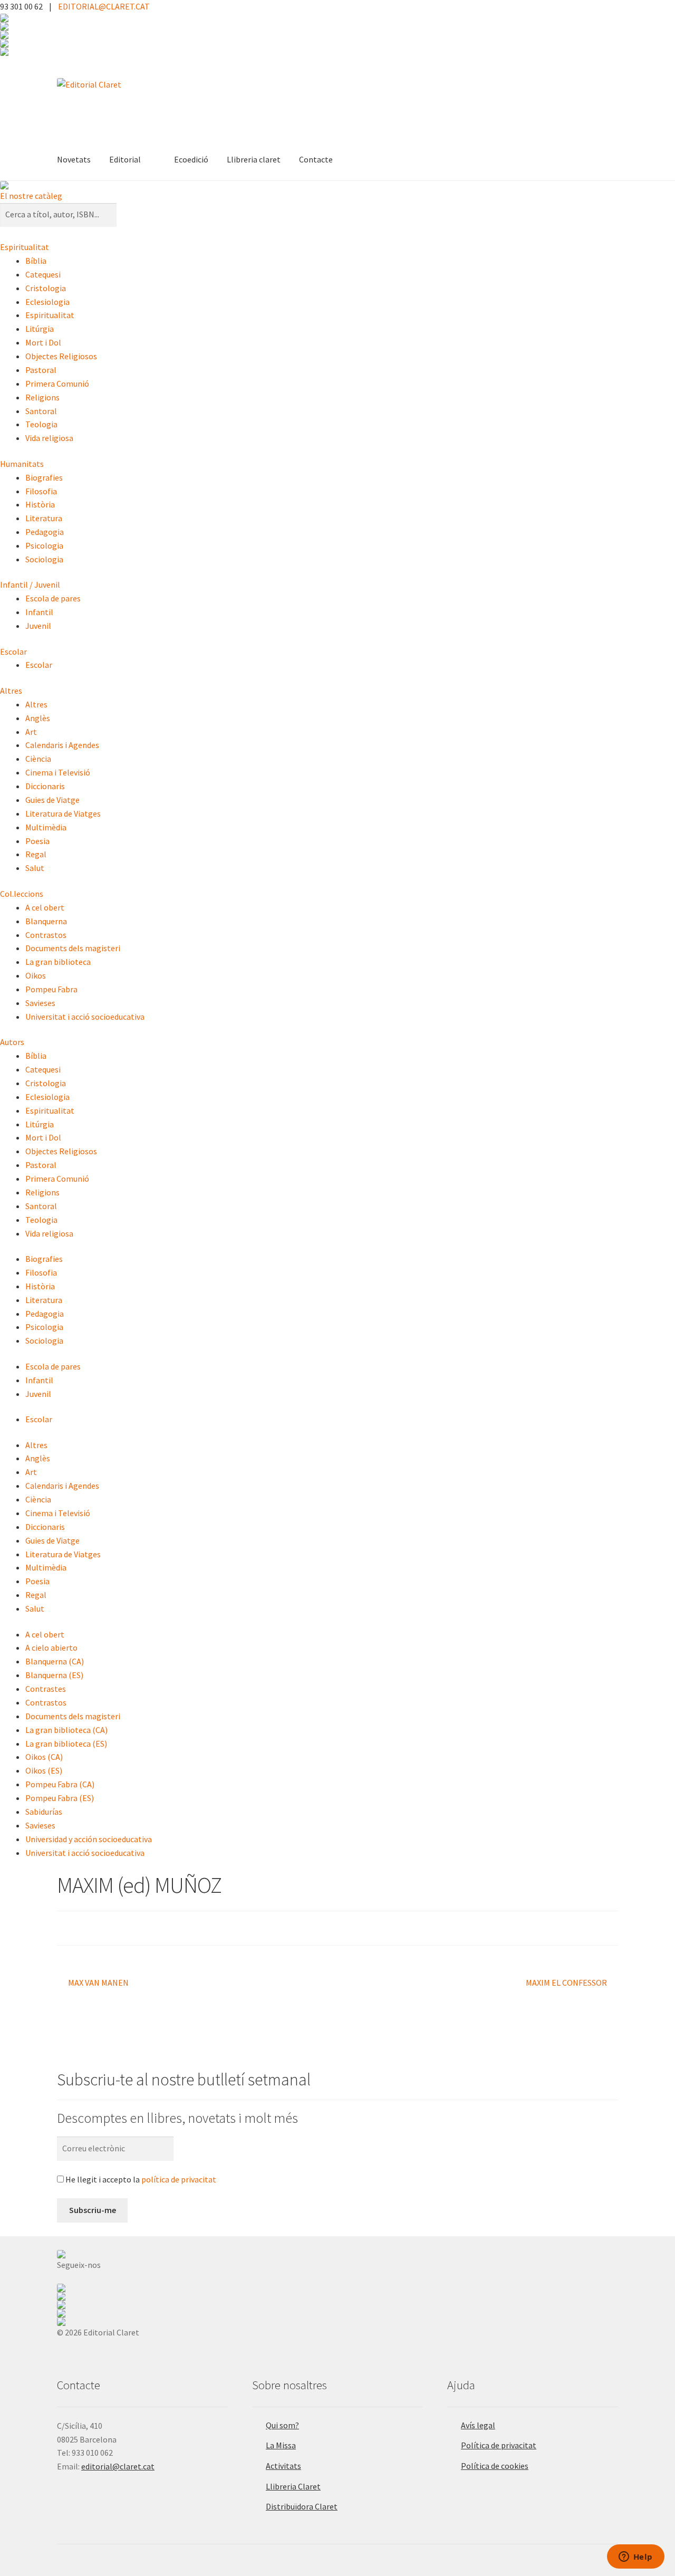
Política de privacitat (499, 2445)
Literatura (44, 518)
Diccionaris (45, 786)
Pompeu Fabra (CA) (60, 1784)
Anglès (38, 718)
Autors (12, 1042)
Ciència (38, 759)
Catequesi (43, 274)
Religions (42, 397)
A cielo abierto (51, 1648)
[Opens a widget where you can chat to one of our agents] (635, 2558)
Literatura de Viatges (63, 813)
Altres (11, 691)
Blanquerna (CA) (55, 1661)
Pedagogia (45, 532)
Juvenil (38, 626)
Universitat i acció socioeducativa (85, 1017)
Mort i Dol (43, 342)
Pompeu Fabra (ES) (60, 1798)
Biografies (44, 477)
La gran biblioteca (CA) (66, 1730)
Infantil (39, 612)
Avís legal (478, 2425)
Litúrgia (40, 329)
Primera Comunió (57, 384)
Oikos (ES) (44, 1770)
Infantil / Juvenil (30, 585)
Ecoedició (191, 159)
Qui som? (282, 2425)
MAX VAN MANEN (98, 1983)
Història (40, 504)
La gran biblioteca (58, 962)
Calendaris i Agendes (62, 745)
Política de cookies (495, 2466)
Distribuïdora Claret (302, 2506)
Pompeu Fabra (51, 989)
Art (31, 732)
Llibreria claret (254, 159)
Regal (36, 854)
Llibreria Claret (293, 2486)
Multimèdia (46, 827)
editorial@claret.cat (118, 2466)
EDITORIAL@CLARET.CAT (104, 6)
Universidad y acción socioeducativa (89, 1839)
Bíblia (36, 261)
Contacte (316, 159)
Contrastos (46, 935)
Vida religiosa (49, 438)
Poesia (37, 841)
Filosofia (41, 491)
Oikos (36, 975)
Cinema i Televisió (58, 772)
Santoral (41, 411)
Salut (35, 868)
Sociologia (44, 559)
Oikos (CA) (44, 1757)
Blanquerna (46, 921)
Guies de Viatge (52, 800)
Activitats (283, 2466)
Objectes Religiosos (61, 356)
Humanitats (22, 464)
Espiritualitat (25, 247)
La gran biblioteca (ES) (66, 1744)
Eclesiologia (47, 302)
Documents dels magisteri (73, 948)
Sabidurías (44, 1812)
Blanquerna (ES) (54, 1675)
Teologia (41, 424)
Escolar (13, 652)
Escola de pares (53, 598)
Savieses (40, 1003)
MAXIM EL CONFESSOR (566, 1983)
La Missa (281, 2445)
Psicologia (44, 545)
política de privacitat (179, 2179)
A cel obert (45, 907)
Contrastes (46, 1689)
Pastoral (41, 370)
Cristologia (46, 288)
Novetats (74, 159)
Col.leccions (22, 894)
